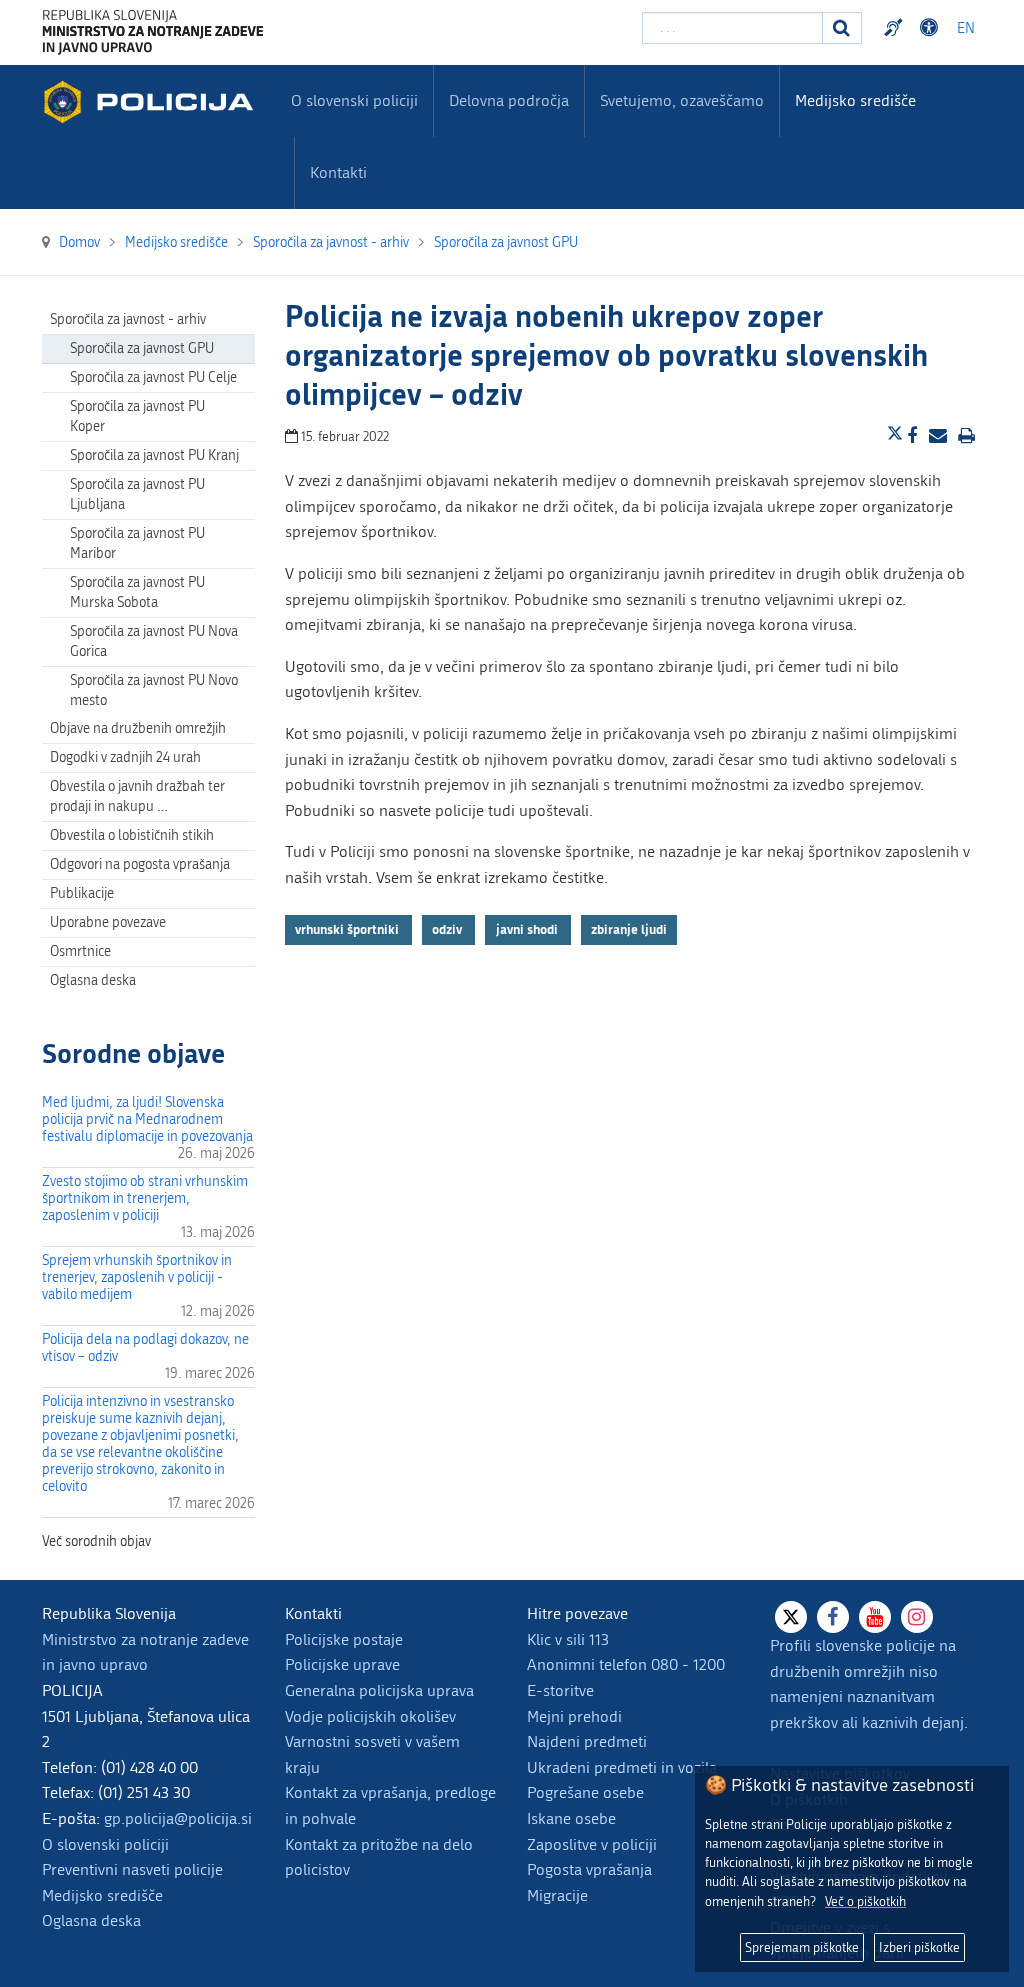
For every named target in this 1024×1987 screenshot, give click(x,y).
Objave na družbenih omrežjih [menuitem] (138, 728)
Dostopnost (932, 28)
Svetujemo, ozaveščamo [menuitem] (682, 100)
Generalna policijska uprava (379, 1690)
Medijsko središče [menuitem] (855, 100)
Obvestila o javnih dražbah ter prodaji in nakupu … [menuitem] (137, 796)
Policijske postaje (344, 1639)
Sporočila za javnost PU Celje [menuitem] (153, 377)
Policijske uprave (342, 1664)
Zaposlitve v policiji (592, 1844)
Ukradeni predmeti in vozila (622, 1767)
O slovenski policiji (105, 1844)
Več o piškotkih (865, 1901)
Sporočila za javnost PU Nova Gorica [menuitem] (154, 641)
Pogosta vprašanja (589, 1869)
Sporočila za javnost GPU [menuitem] (142, 348)
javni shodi (528, 930)
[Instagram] (917, 1617)
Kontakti (338, 172)
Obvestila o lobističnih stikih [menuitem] (132, 835)
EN (966, 28)
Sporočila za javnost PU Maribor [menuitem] (137, 543)
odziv (448, 930)
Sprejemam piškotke (802, 1947)
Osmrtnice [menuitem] (80, 951)
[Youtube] (875, 1617)
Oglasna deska (93, 980)
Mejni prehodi (574, 1716)
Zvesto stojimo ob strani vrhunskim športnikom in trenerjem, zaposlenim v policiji (145, 1198)
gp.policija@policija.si (178, 1818)
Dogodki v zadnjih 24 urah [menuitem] (125, 757)
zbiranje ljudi (629, 930)
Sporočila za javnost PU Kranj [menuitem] (154, 455)
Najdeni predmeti (587, 1741)
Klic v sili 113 (568, 1639)
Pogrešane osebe (585, 1792)
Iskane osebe (571, 1818)
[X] (791, 1617)
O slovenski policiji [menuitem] (354, 100)
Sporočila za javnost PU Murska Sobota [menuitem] (137, 592)
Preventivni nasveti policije (132, 1869)
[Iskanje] (842, 28)
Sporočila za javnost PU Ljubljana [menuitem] (137, 494)
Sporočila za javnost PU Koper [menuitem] (137, 416)
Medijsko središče (102, 1895)
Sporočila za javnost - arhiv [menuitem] (128, 319)
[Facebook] (833, 1617)
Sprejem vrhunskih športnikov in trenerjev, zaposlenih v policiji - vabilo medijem (137, 1277)
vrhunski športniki (348, 930)
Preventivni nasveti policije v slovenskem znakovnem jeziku (896, 28)
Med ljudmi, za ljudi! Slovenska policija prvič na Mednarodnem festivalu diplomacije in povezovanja (147, 1119)
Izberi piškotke (919, 1947)
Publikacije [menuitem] (82, 893)
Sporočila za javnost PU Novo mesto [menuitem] (154, 690)
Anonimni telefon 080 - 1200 (626, 1664)
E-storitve (560, 1690)
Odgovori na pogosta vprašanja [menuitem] (140, 864)
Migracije (557, 1895)
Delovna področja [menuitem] (509, 100)
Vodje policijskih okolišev (370, 1716)
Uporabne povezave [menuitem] (108, 922)
